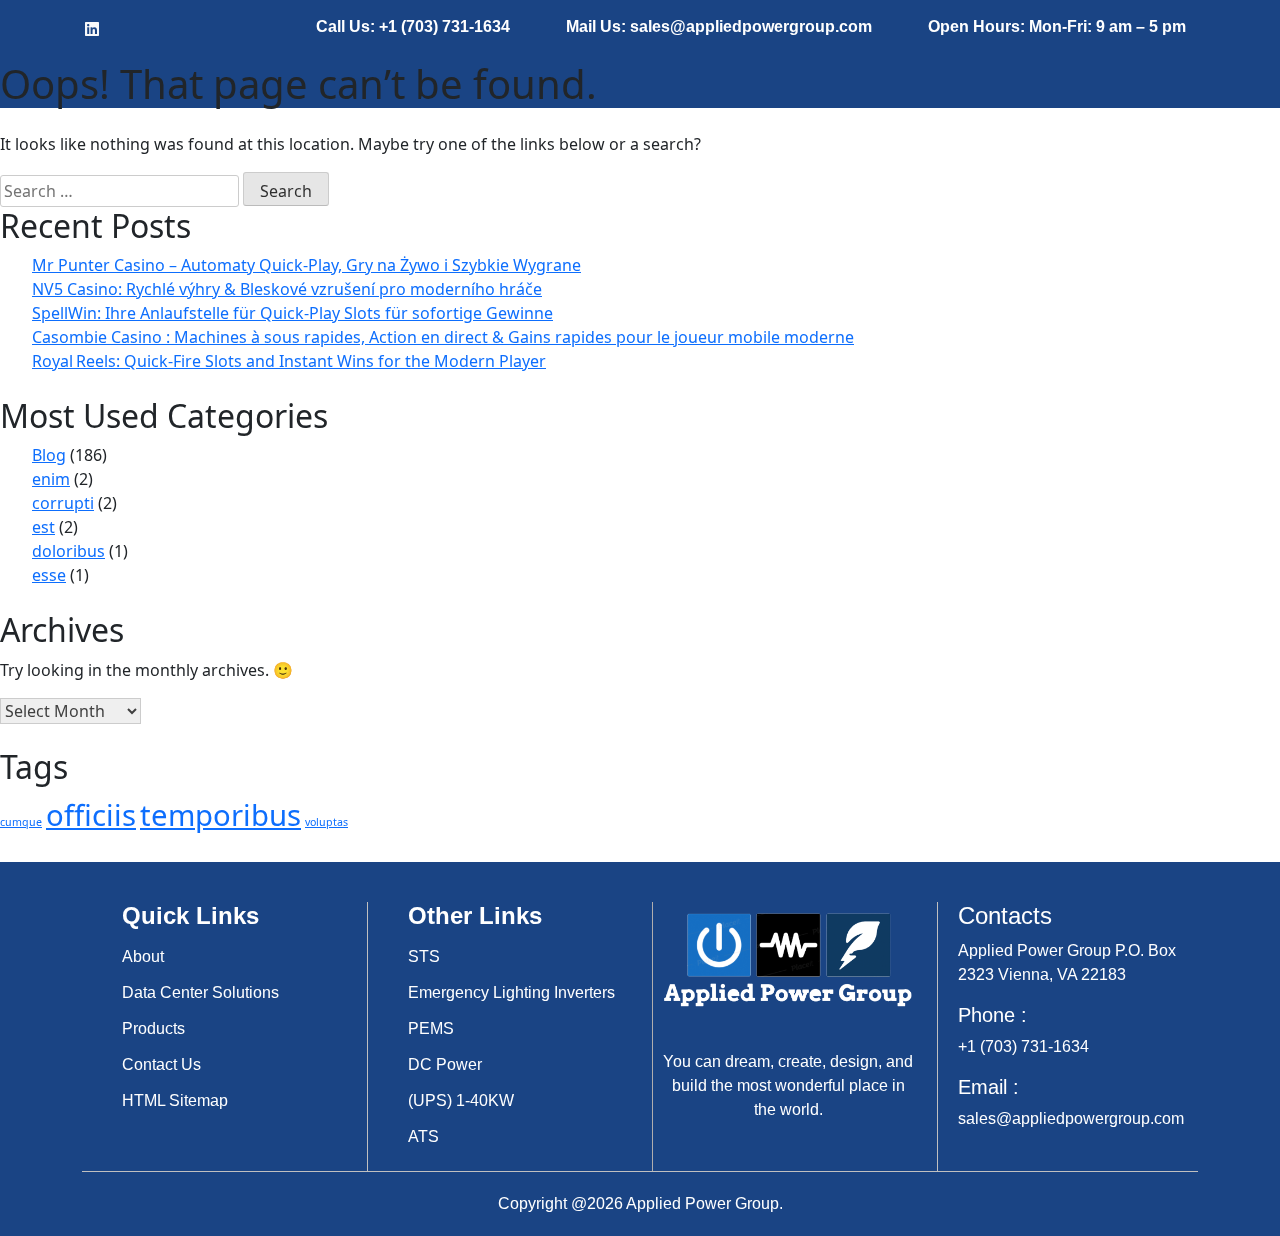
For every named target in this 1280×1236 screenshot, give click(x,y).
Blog (49, 455)
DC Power (445, 1064)
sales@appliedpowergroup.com (1071, 1118)
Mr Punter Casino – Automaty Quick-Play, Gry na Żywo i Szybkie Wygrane (306, 265)
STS (424, 956)
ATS (423, 1136)
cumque (21, 822)
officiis (91, 815)
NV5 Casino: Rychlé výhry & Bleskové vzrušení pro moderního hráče (287, 289)
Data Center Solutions (200, 992)
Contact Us (161, 1064)
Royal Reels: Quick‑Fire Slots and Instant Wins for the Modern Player (289, 361)
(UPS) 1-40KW (461, 1100)
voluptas (326, 822)
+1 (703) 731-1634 (1023, 1046)
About (143, 956)
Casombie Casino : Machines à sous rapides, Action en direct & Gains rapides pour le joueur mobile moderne (443, 337)
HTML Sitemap (175, 1100)
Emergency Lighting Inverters (511, 992)
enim (51, 479)
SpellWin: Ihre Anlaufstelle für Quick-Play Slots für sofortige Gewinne (292, 313)
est (43, 527)
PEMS (431, 1028)
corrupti (63, 503)
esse (49, 575)
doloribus (68, 551)
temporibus (220, 815)
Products (153, 1028)
